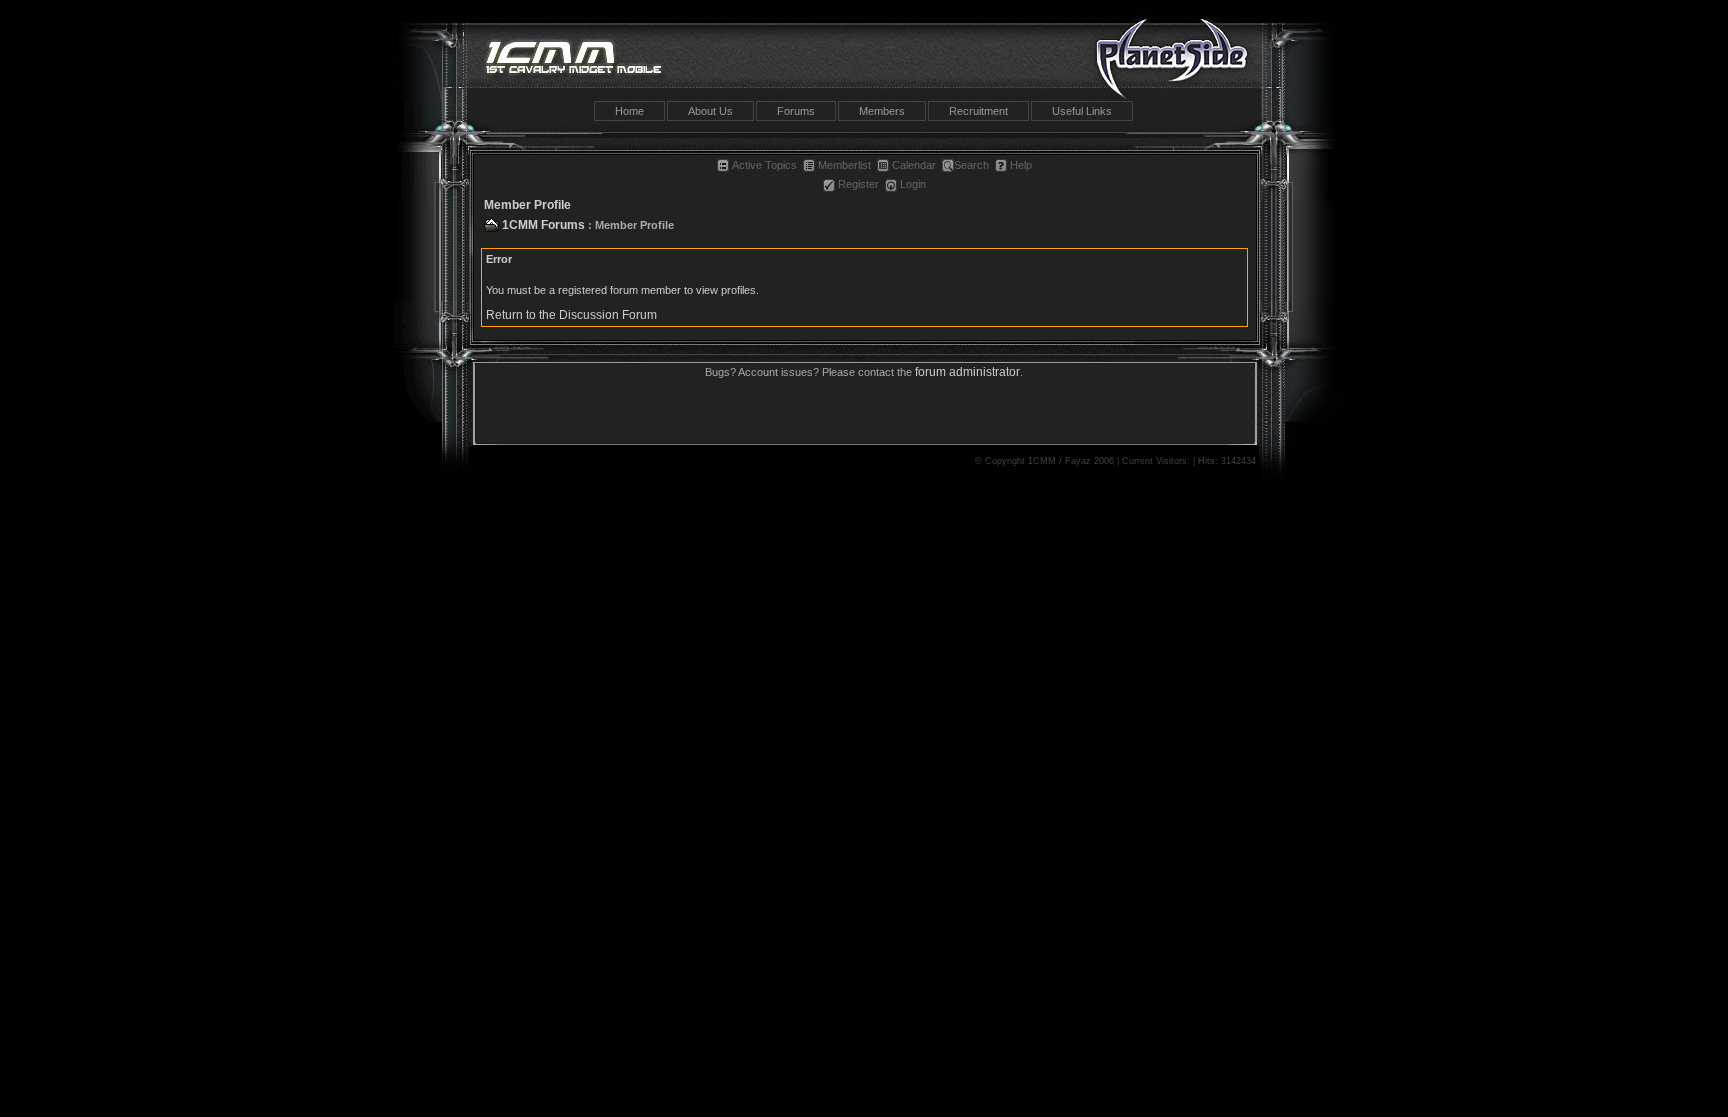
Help (1021, 165)
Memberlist (844, 165)
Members (882, 111)
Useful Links (1082, 111)
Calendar (914, 165)
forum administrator (967, 372)
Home (629, 111)
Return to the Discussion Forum (571, 315)
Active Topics (764, 165)
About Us (710, 111)
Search (971, 165)
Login (913, 184)
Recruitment (978, 111)
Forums (796, 111)
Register (858, 184)
